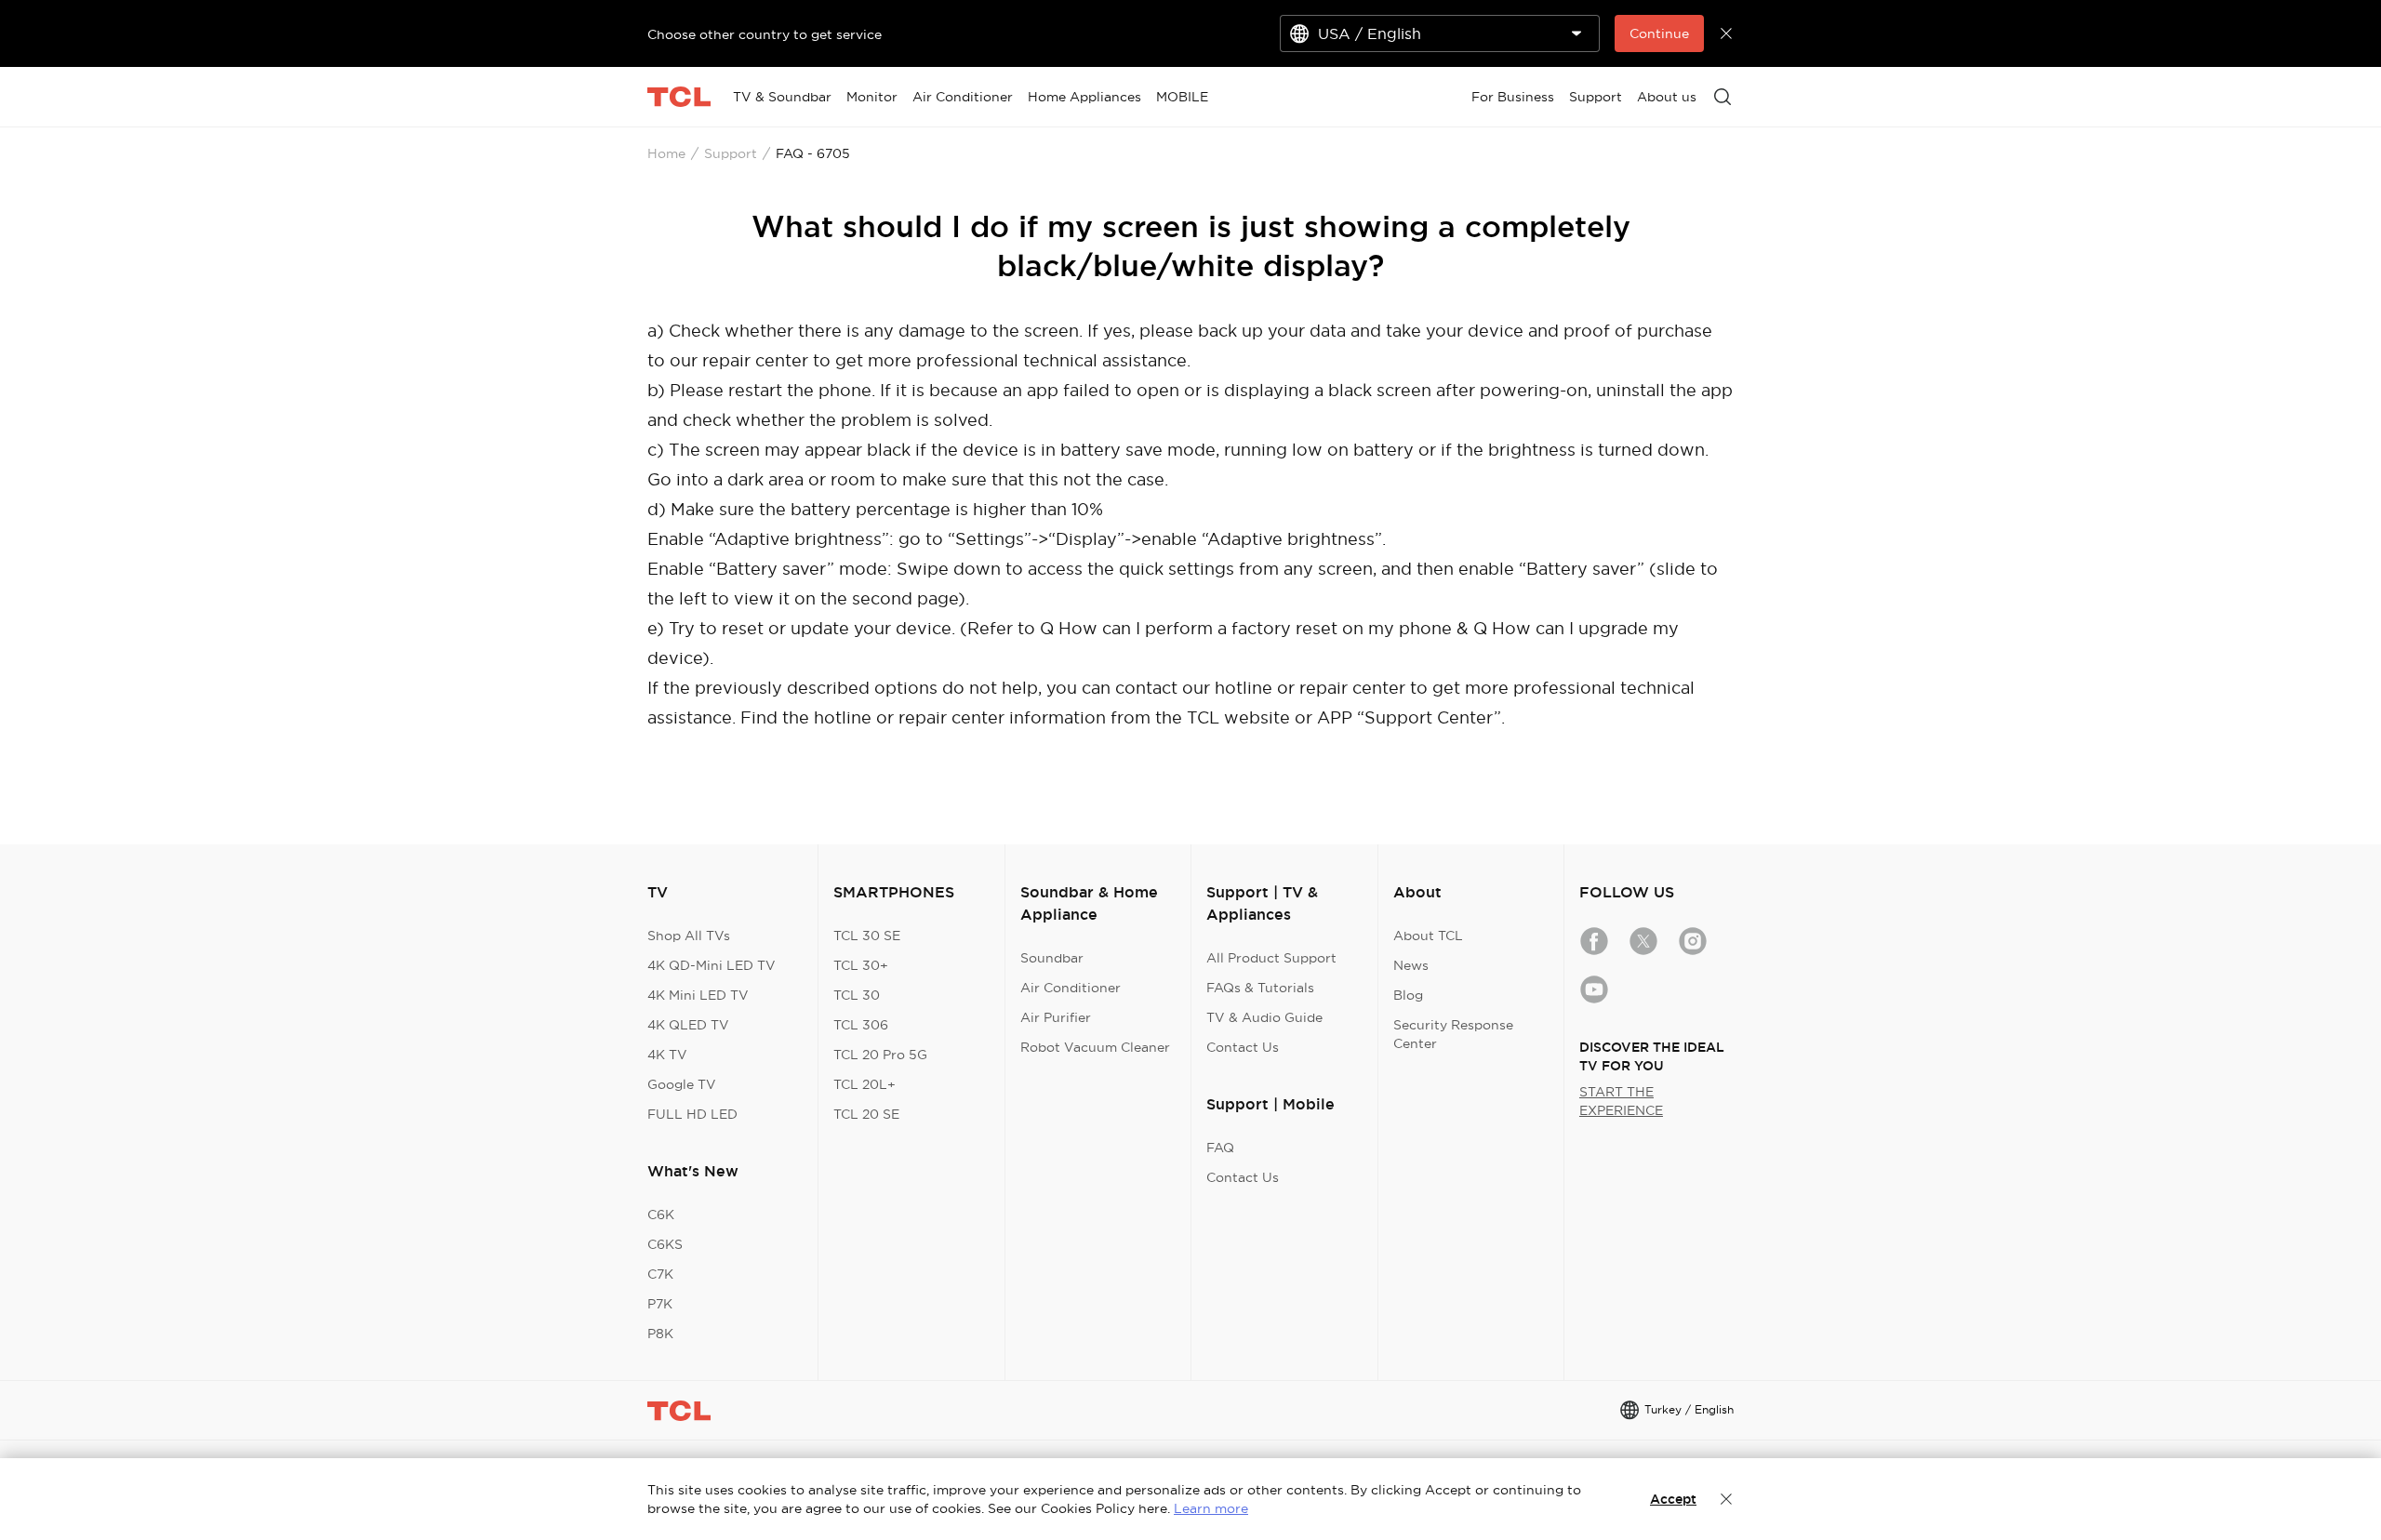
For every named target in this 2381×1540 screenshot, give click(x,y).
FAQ (1220, 1148)
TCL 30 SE (867, 936)
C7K (660, 1274)
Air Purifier (1056, 1017)
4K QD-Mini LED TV (712, 965)
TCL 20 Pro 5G (880, 1055)
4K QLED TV (688, 1025)
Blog (1408, 995)
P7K (660, 1304)
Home (666, 153)
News (1411, 965)
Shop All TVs (689, 936)
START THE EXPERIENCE (1621, 1101)
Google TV (682, 1084)
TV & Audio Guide (1264, 1017)
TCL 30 (857, 995)
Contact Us (1243, 1047)
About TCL (1428, 936)
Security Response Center (1453, 1034)
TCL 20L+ (865, 1084)
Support (731, 153)
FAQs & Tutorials (1260, 988)
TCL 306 (861, 1025)
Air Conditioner (1071, 988)
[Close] (1726, 1499)
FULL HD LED (692, 1114)
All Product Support (1271, 958)
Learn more (1211, 1508)
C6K (661, 1215)
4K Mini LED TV (698, 995)
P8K (660, 1334)
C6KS (665, 1244)
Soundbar (1052, 958)
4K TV (667, 1055)
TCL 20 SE (866, 1114)
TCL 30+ (861, 965)
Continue (1659, 33)
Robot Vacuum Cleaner (1095, 1047)
